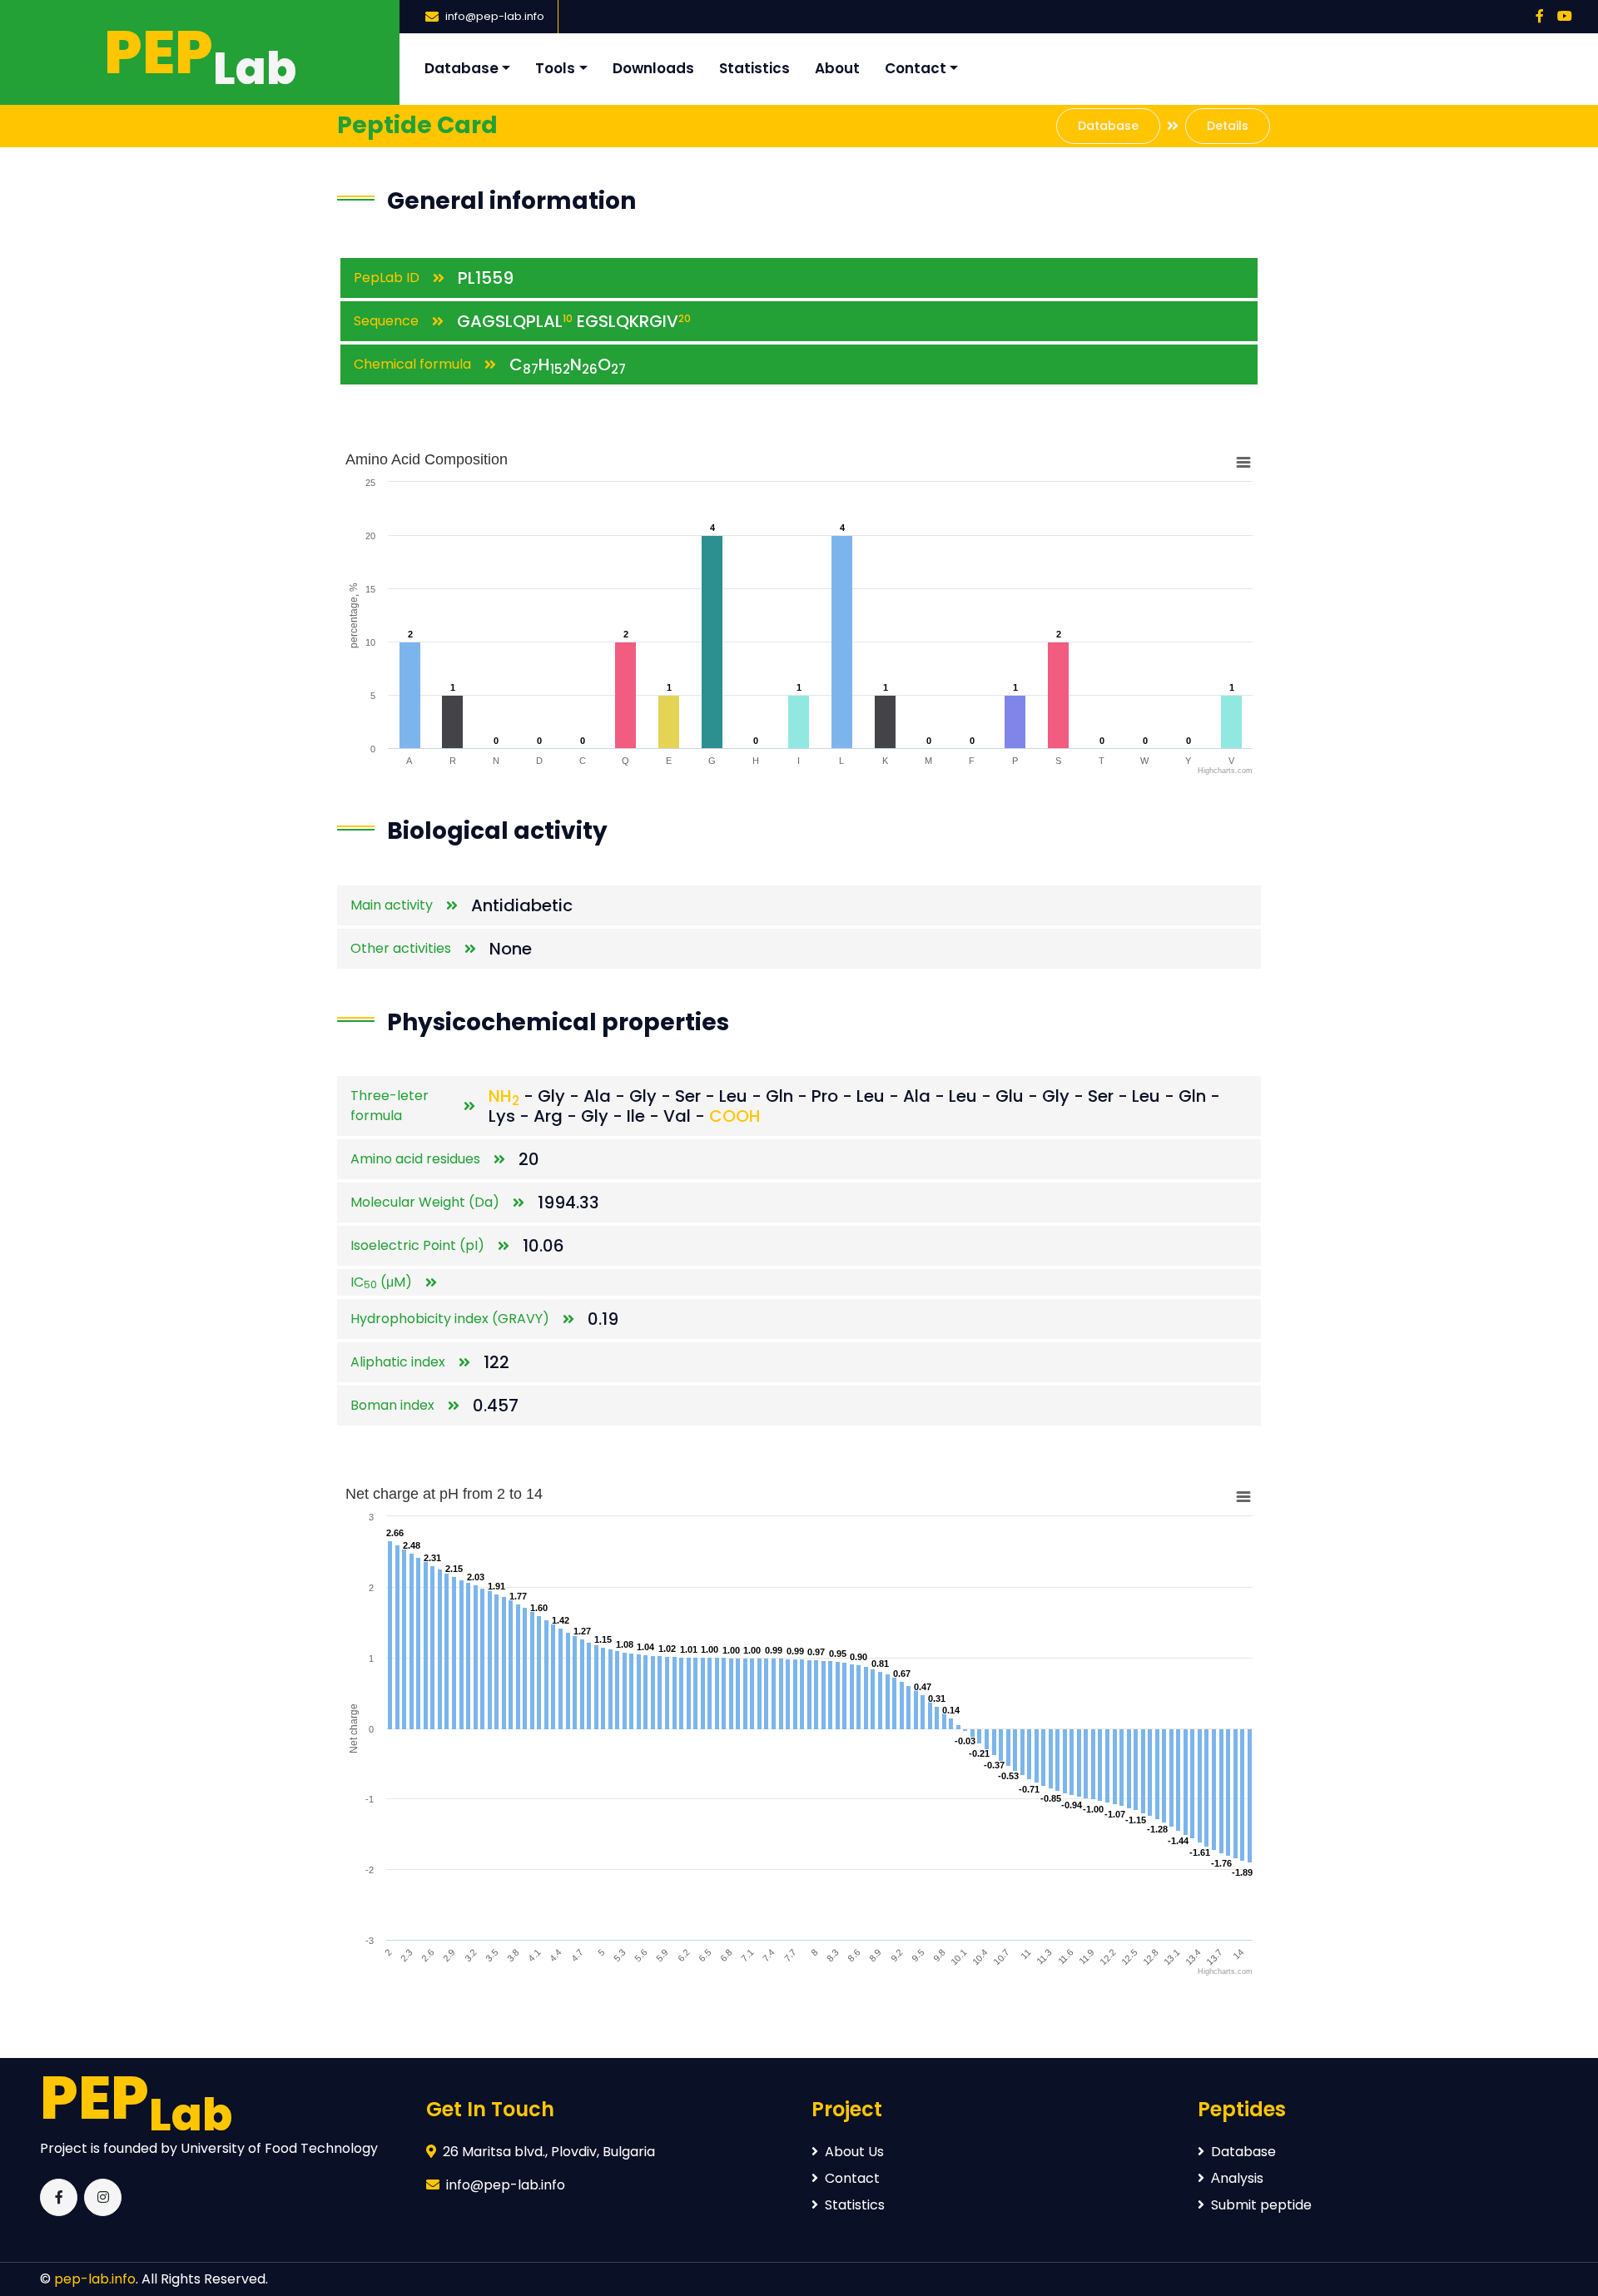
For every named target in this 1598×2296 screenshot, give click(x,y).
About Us (854, 2152)
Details (1228, 126)
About (837, 68)
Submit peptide (1261, 2205)
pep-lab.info (95, 2279)
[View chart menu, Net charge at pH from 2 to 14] (1243, 1497)
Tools (555, 68)
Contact (916, 68)
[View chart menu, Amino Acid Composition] (1243, 463)
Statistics (754, 68)
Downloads (653, 68)
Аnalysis (1237, 2178)
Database (462, 68)
